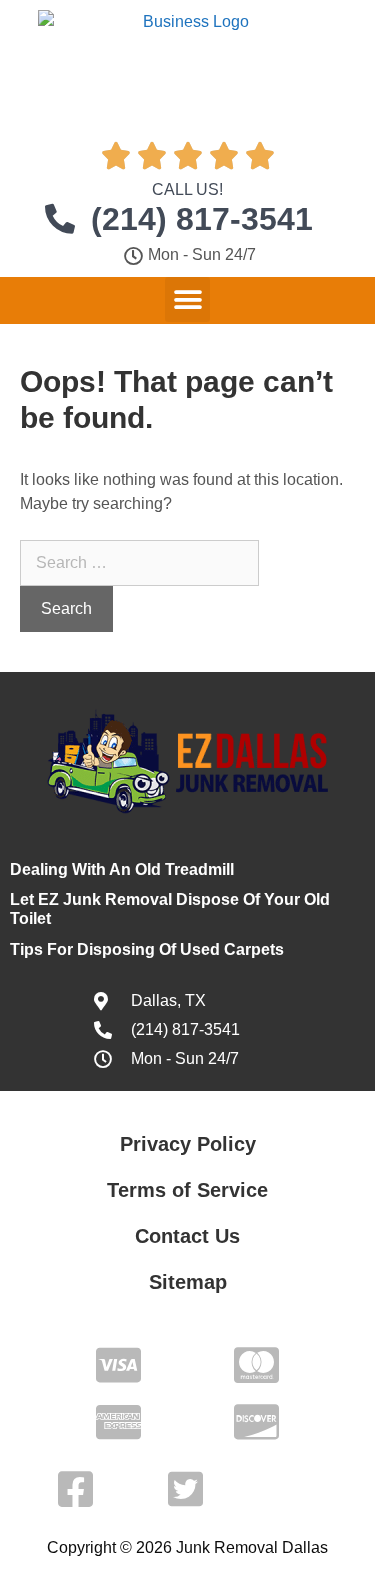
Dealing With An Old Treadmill (122, 869)
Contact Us (187, 1236)
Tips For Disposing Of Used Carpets (147, 949)
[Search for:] (139, 562)
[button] (187, 299)
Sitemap (188, 1282)
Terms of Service (187, 1190)
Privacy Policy (188, 1144)
